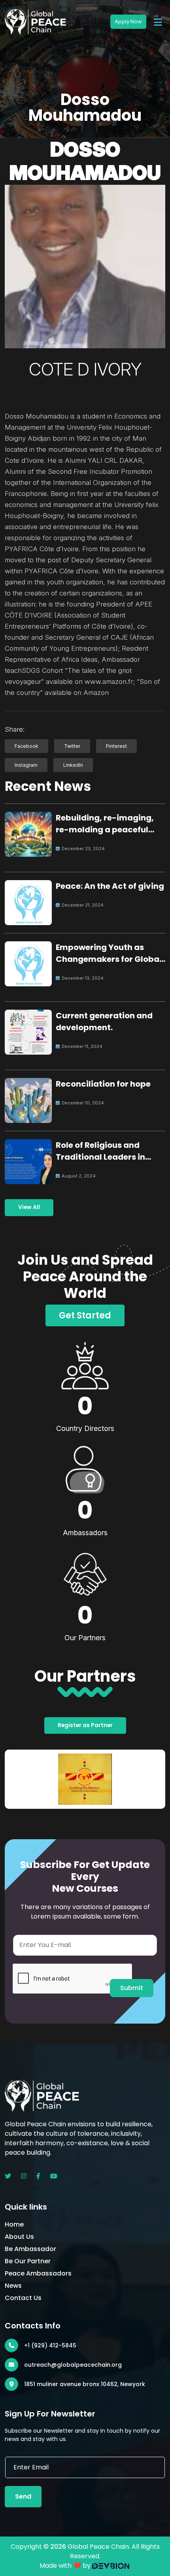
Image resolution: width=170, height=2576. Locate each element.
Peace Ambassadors (38, 2273)
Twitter (72, 746)
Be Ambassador (30, 2249)
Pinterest (116, 746)
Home (14, 2224)
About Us (19, 2237)
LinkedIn (73, 765)
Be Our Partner (28, 2261)
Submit (132, 1988)
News (13, 2286)
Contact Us (23, 2298)
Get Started (85, 1315)
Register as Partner (85, 1725)
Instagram (26, 765)
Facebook (26, 746)
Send (23, 2496)
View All (29, 1207)
